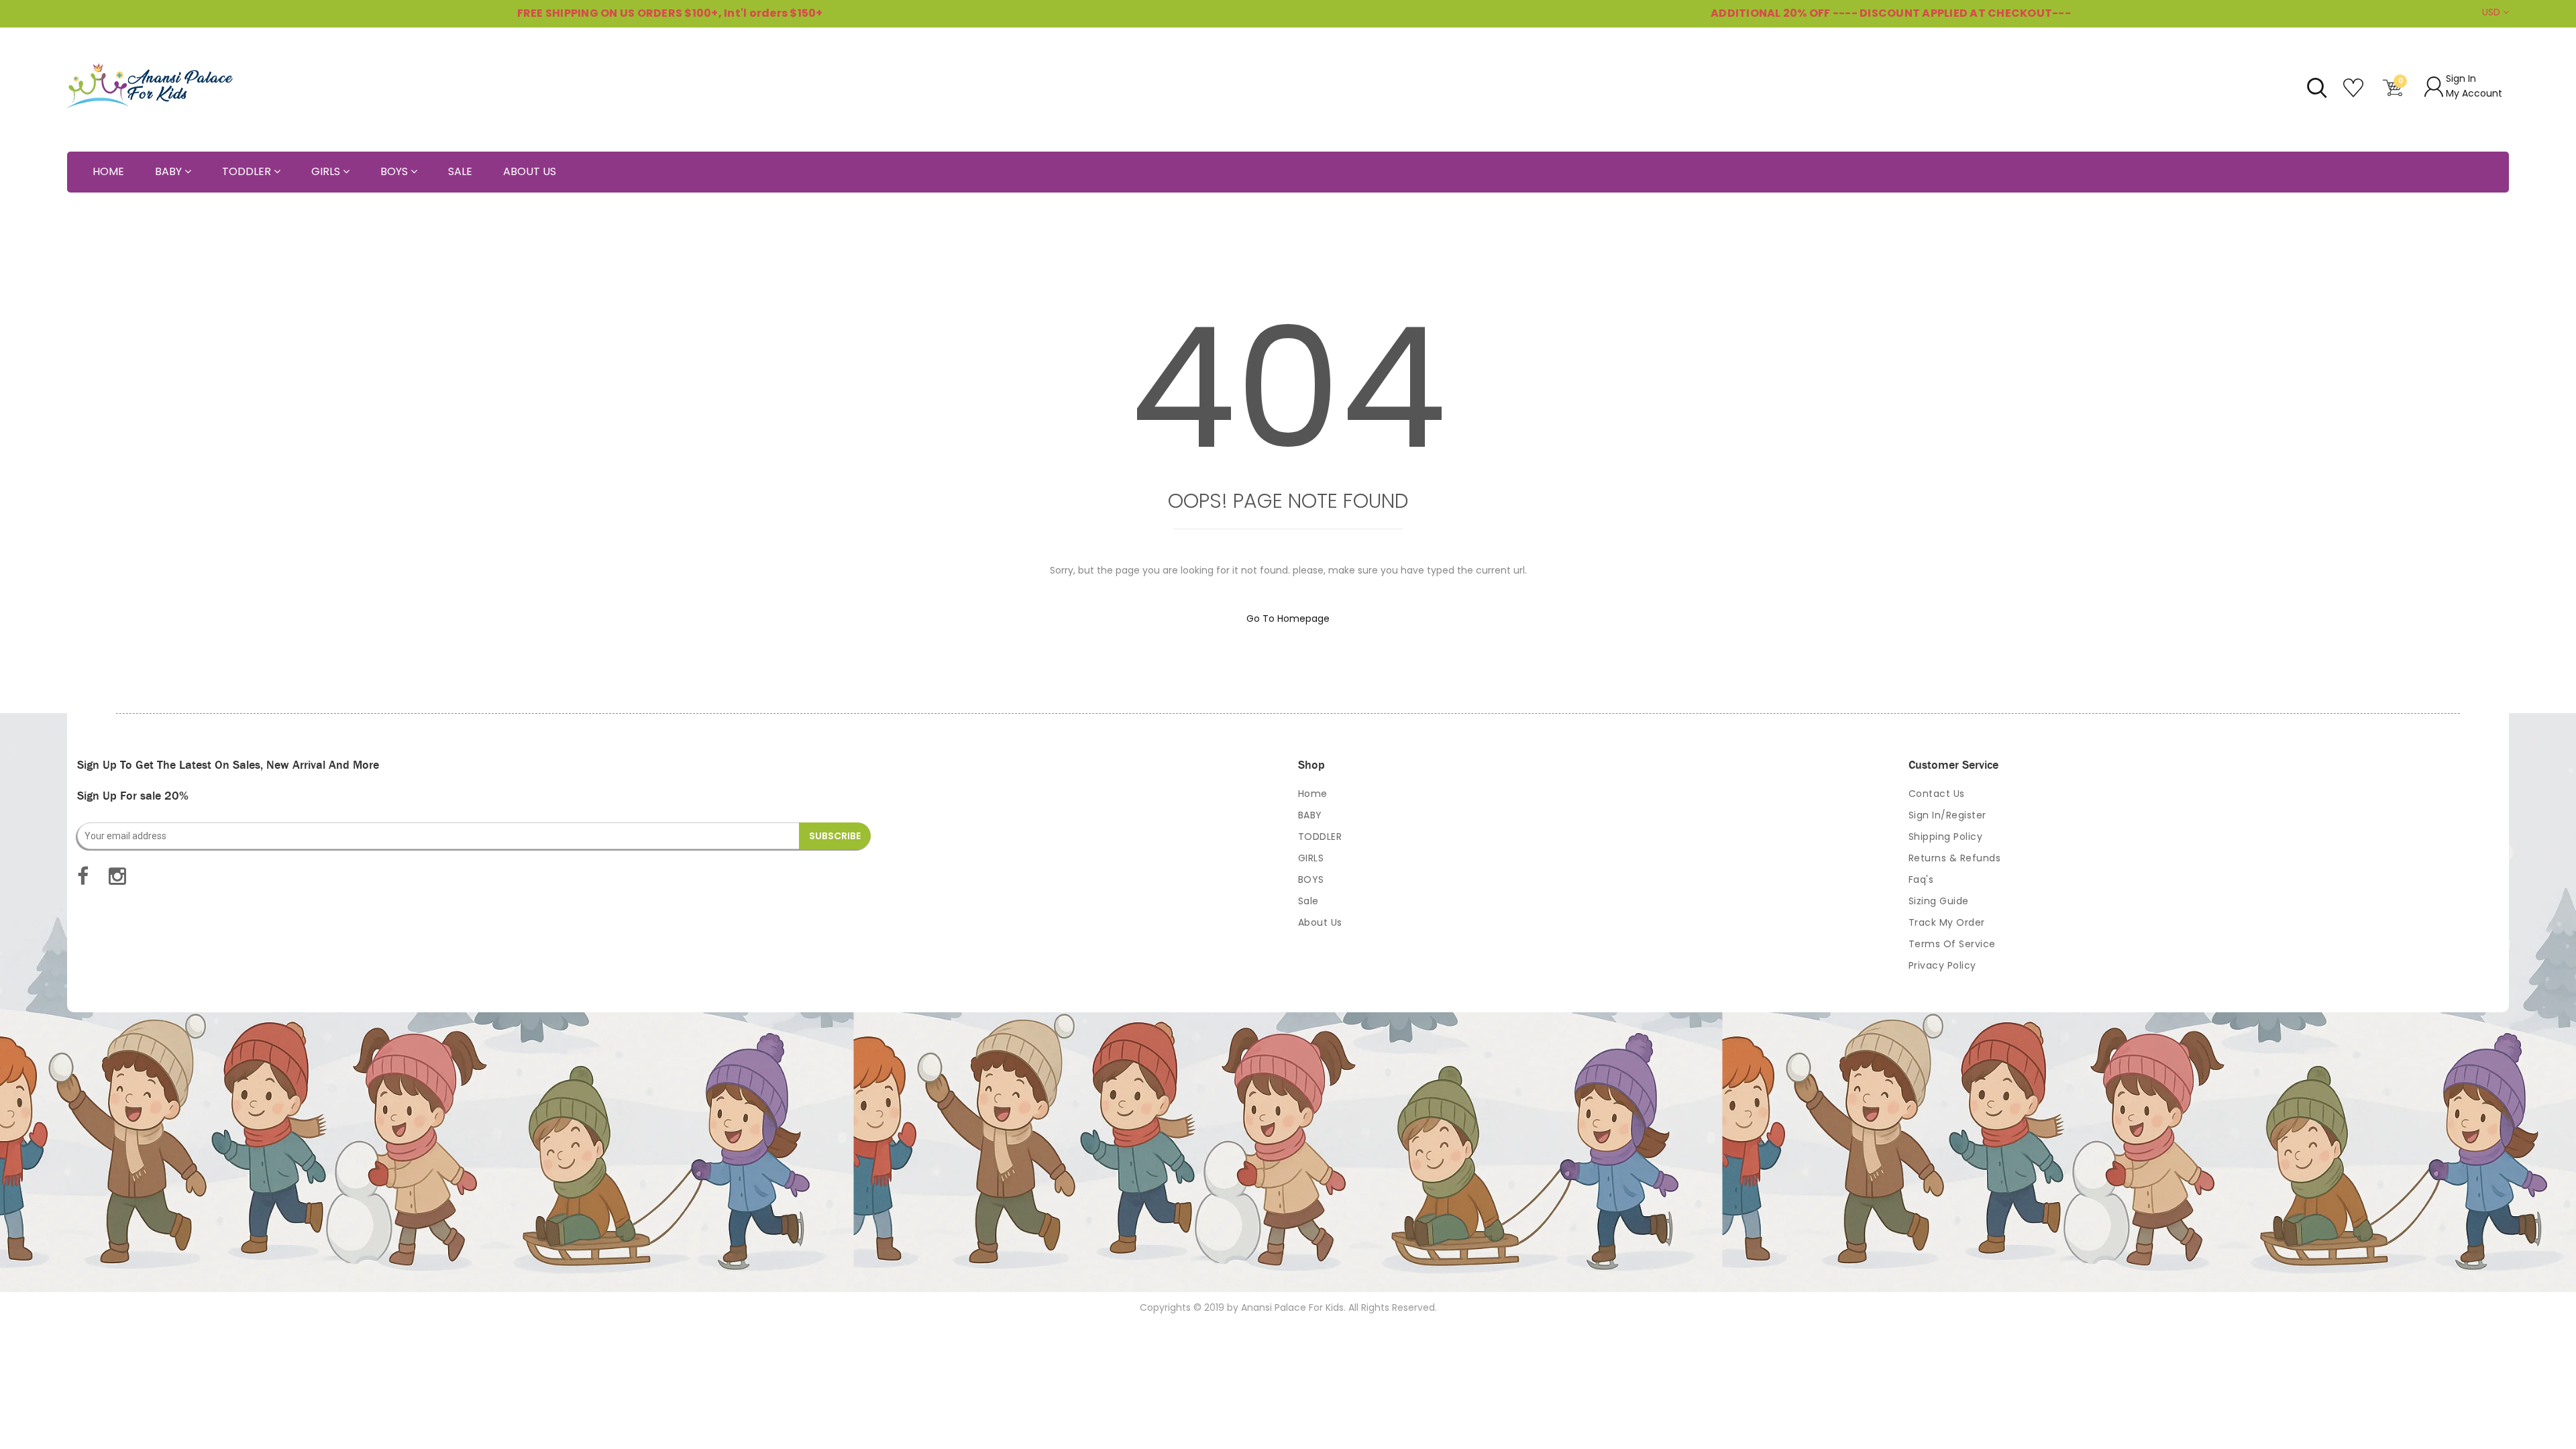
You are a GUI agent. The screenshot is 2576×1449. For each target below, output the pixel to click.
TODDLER (1320, 837)
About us (1320, 922)
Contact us (1937, 794)
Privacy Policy (1942, 965)
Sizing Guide (1939, 901)
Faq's (1921, 879)
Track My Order (1947, 922)
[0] (2393, 93)
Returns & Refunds (1955, 858)
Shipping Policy (1946, 837)
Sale (1308, 901)
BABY (1310, 815)
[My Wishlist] (2355, 93)
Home (1313, 794)
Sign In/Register (1947, 815)
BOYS (1311, 879)
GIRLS (1311, 858)
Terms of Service (1952, 944)
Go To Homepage (1288, 619)
